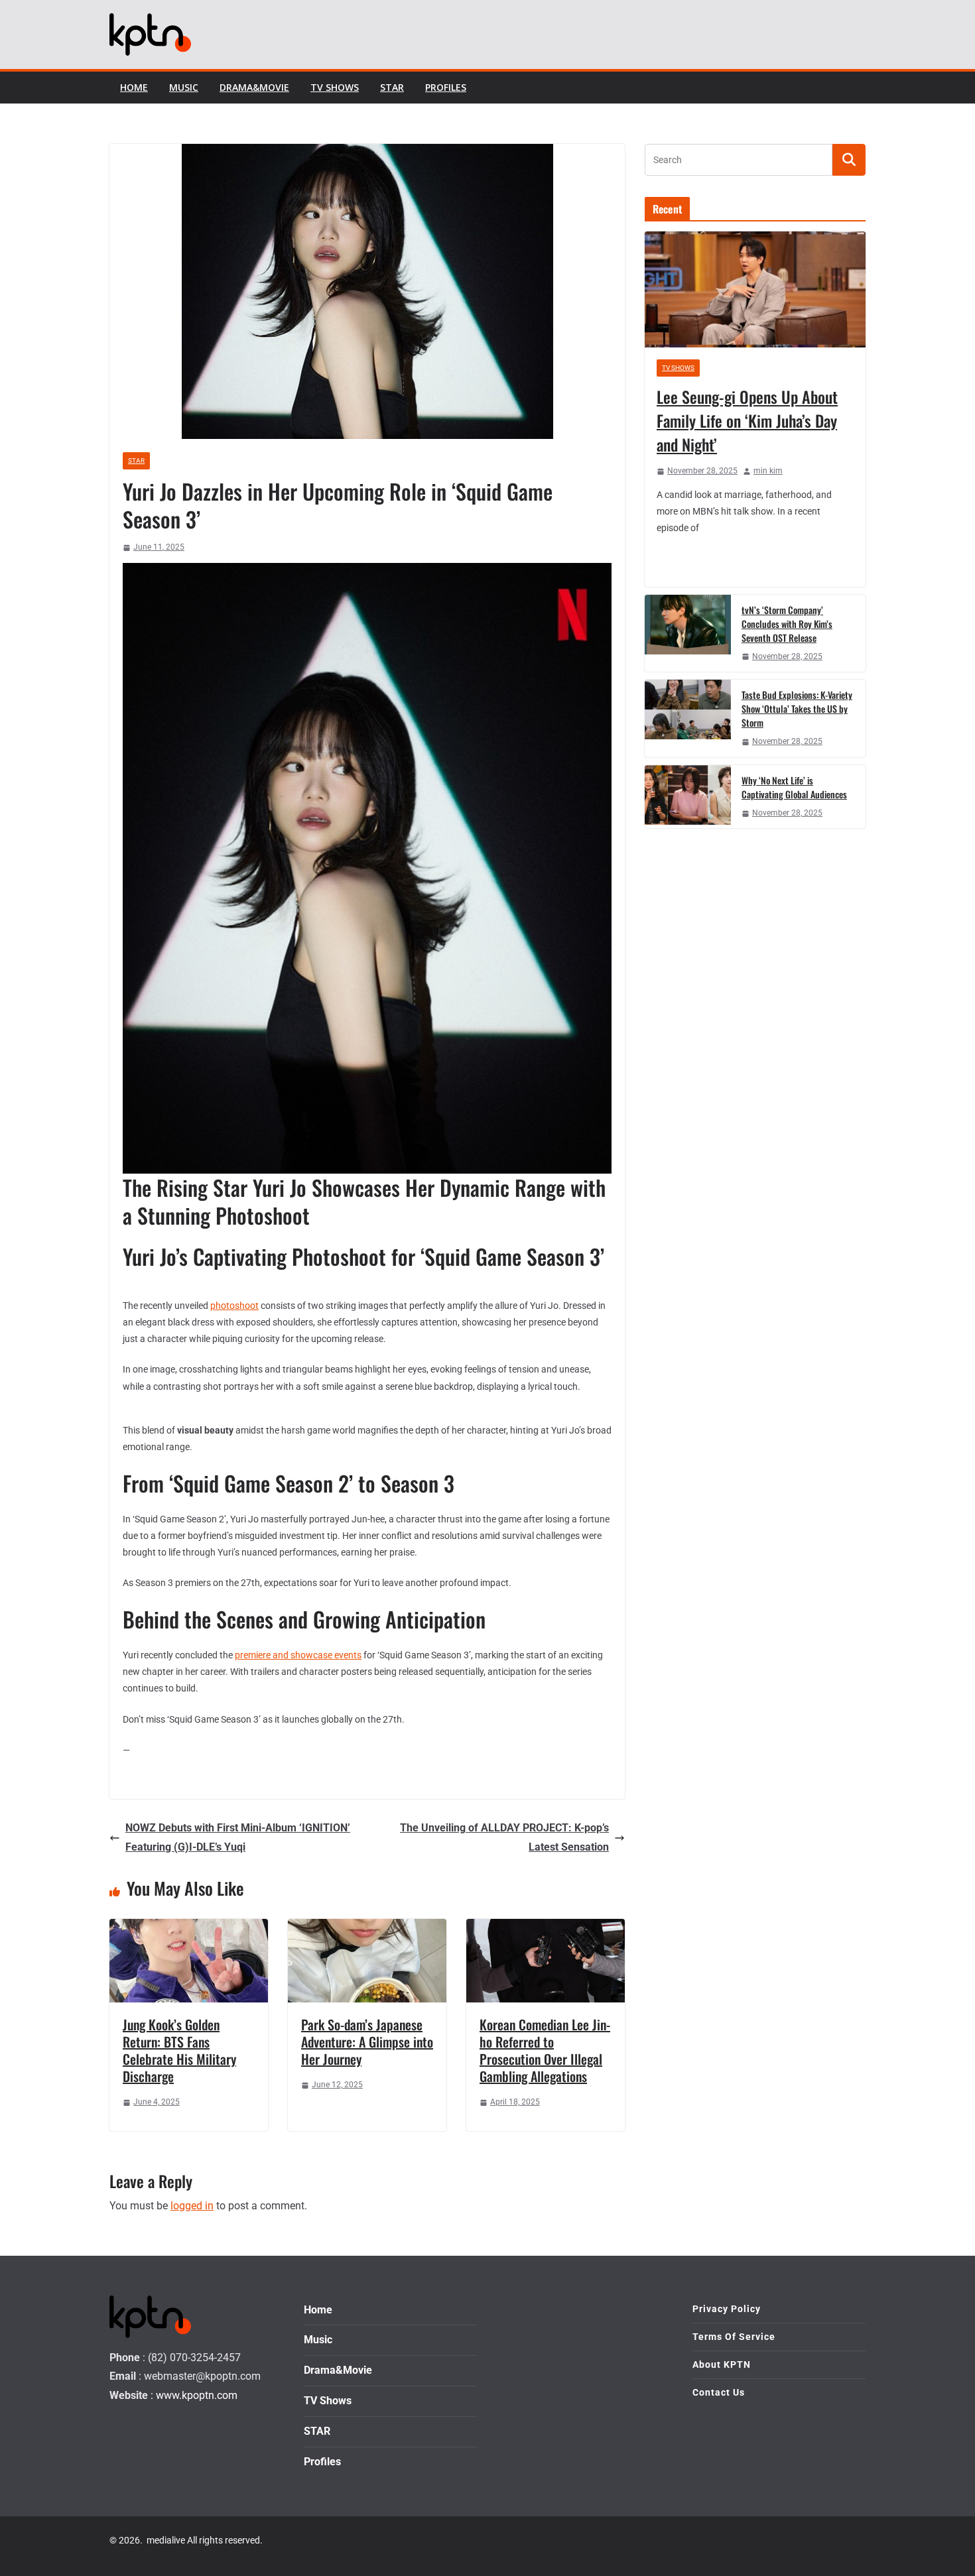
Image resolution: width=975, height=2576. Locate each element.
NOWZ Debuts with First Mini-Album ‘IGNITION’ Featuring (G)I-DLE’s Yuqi (238, 1837)
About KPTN (722, 2364)
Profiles (446, 87)
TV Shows (335, 87)
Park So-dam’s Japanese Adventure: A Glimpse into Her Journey (367, 2042)
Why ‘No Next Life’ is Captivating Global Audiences (794, 787)
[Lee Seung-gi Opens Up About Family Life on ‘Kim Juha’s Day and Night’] (755, 289)
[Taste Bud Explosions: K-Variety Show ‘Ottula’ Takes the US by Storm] (688, 718)
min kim (768, 471)
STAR (392, 87)
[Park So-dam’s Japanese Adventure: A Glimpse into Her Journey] (367, 1928)
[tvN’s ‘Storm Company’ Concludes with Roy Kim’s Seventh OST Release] (688, 634)
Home (134, 87)
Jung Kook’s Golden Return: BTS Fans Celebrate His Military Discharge (179, 2050)
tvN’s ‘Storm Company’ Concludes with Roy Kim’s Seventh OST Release (787, 624)
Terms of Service (734, 2337)
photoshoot (234, 1306)
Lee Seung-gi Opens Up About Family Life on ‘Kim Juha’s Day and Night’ (747, 420)
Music (184, 87)
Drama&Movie (254, 87)
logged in (192, 2206)
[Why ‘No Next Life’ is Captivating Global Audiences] (688, 797)
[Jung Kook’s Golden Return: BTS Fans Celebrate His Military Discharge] (189, 1928)
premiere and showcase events (298, 1655)
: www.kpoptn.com (194, 2395)
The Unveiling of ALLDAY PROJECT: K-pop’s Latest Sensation (504, 1837)
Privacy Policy (727, 2309)
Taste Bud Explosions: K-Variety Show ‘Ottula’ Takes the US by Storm (797, 708)
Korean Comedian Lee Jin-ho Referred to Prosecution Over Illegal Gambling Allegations (545, 2050)
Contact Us (719, 2392)
